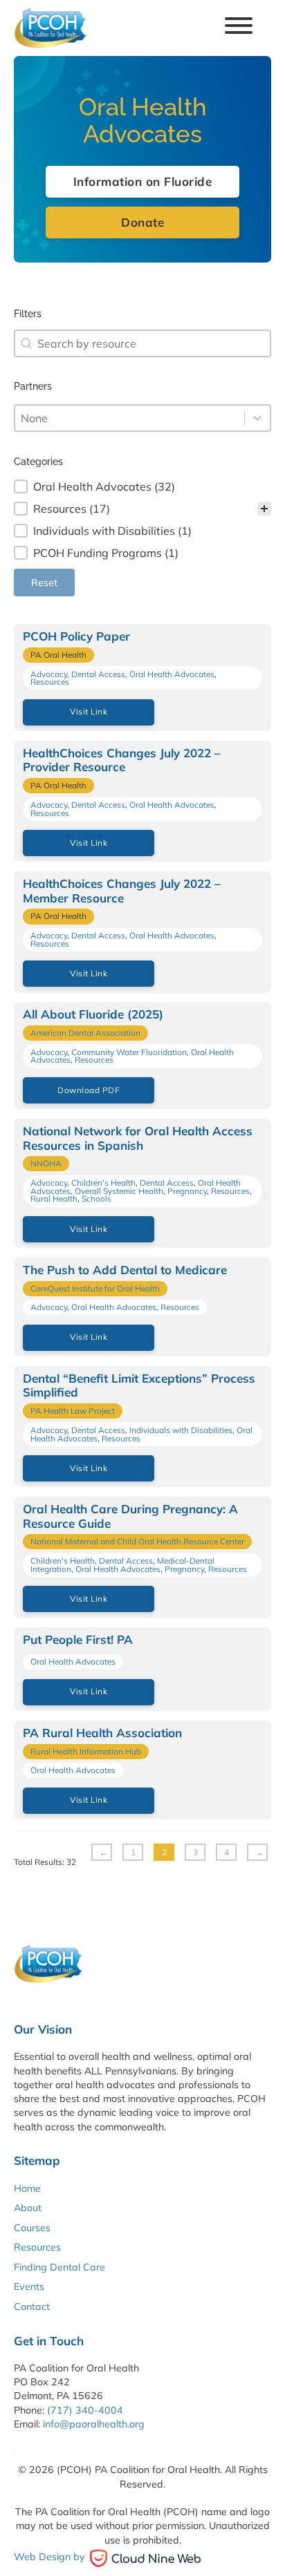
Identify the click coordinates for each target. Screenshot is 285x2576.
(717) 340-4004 (85, 2410)
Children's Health (103, 1183)
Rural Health (54, 1199)
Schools (96, 1199)
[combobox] (142, 343)
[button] (142, 486)
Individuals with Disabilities (181, 1430)
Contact (32, 2307)
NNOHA (46, 1163)
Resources (50, 682)
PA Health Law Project (73, 1411)
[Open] (239, 28)
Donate (142, 222)
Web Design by (49, 2557)
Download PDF (89, 1090)
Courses (32, 2228)
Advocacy (49, 674)
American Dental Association (85, 1033)
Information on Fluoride (143, 181)
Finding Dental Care (59, 2267)
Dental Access (98, 674)
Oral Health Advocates (172, 674)
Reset (44, 583)
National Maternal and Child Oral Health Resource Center (137, 1541)
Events (29, 2286)
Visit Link (89, 711)
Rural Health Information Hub (86, 1751)
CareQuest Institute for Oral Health (95, 1288)
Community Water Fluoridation (129, 1052)
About (28, 2208)
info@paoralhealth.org (94, 2424)
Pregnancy (187, 1191)
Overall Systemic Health (119, 1191)
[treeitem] (142, 486)
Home (27, 2188)
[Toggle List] (257, 418)
